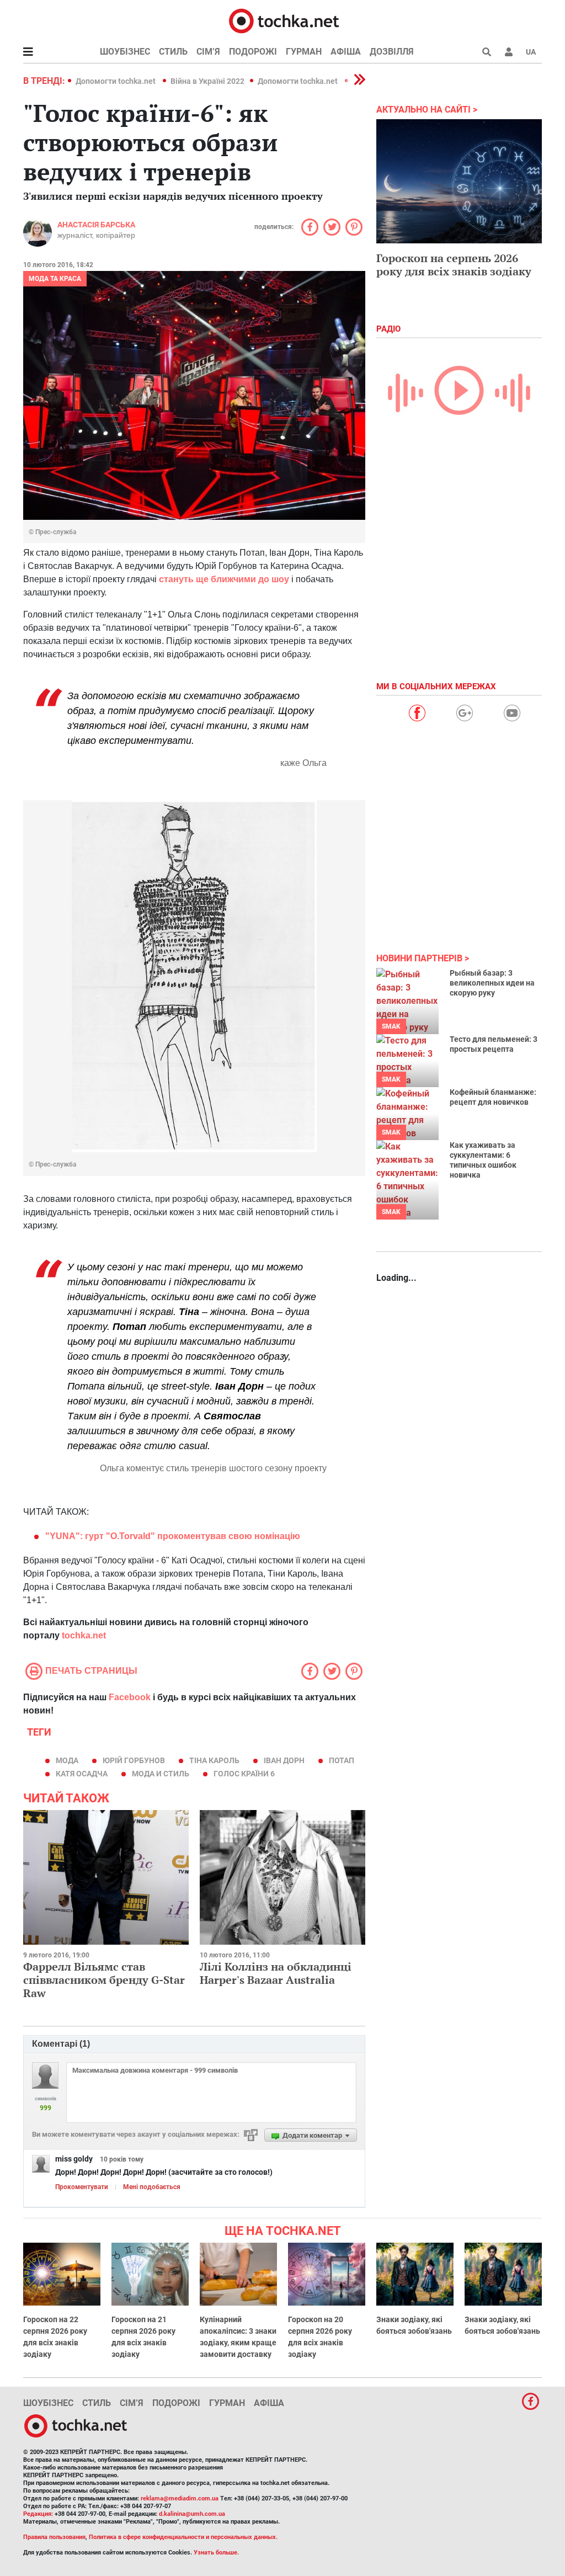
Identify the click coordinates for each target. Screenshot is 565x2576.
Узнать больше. (216, 2553)
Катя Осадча (82, 1774)
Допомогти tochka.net (116, 81)
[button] (509, 52)
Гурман (304, 52)
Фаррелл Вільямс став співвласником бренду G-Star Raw (104, 1980)
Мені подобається (152, 2187)
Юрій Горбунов (134, 1760)
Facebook (130, 1697)
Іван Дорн (284, 1760)
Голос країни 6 (244, 1774)
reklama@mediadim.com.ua (180, 2498)
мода (67, 1760)
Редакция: (38, 2514)
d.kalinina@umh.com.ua (192, 2514)
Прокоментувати (82, 2187)
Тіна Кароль (214, 1760)
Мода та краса (55, 279)
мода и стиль (161, 1774)
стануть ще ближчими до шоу (224, 579)
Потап (342, 1760)
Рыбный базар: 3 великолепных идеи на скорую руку (492, 983)
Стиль (173, 52)
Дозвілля (392, 52)
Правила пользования (54, 2537)
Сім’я (208, 52)
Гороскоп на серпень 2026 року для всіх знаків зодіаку (454, 265)
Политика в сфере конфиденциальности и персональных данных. (183, 2537)
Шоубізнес (125, 52)
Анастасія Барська (96, 225)
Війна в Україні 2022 (207, 81)
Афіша (346, 52)
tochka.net (84, 1635)
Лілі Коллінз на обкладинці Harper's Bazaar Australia (276, 1973)
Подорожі (253, 52)
